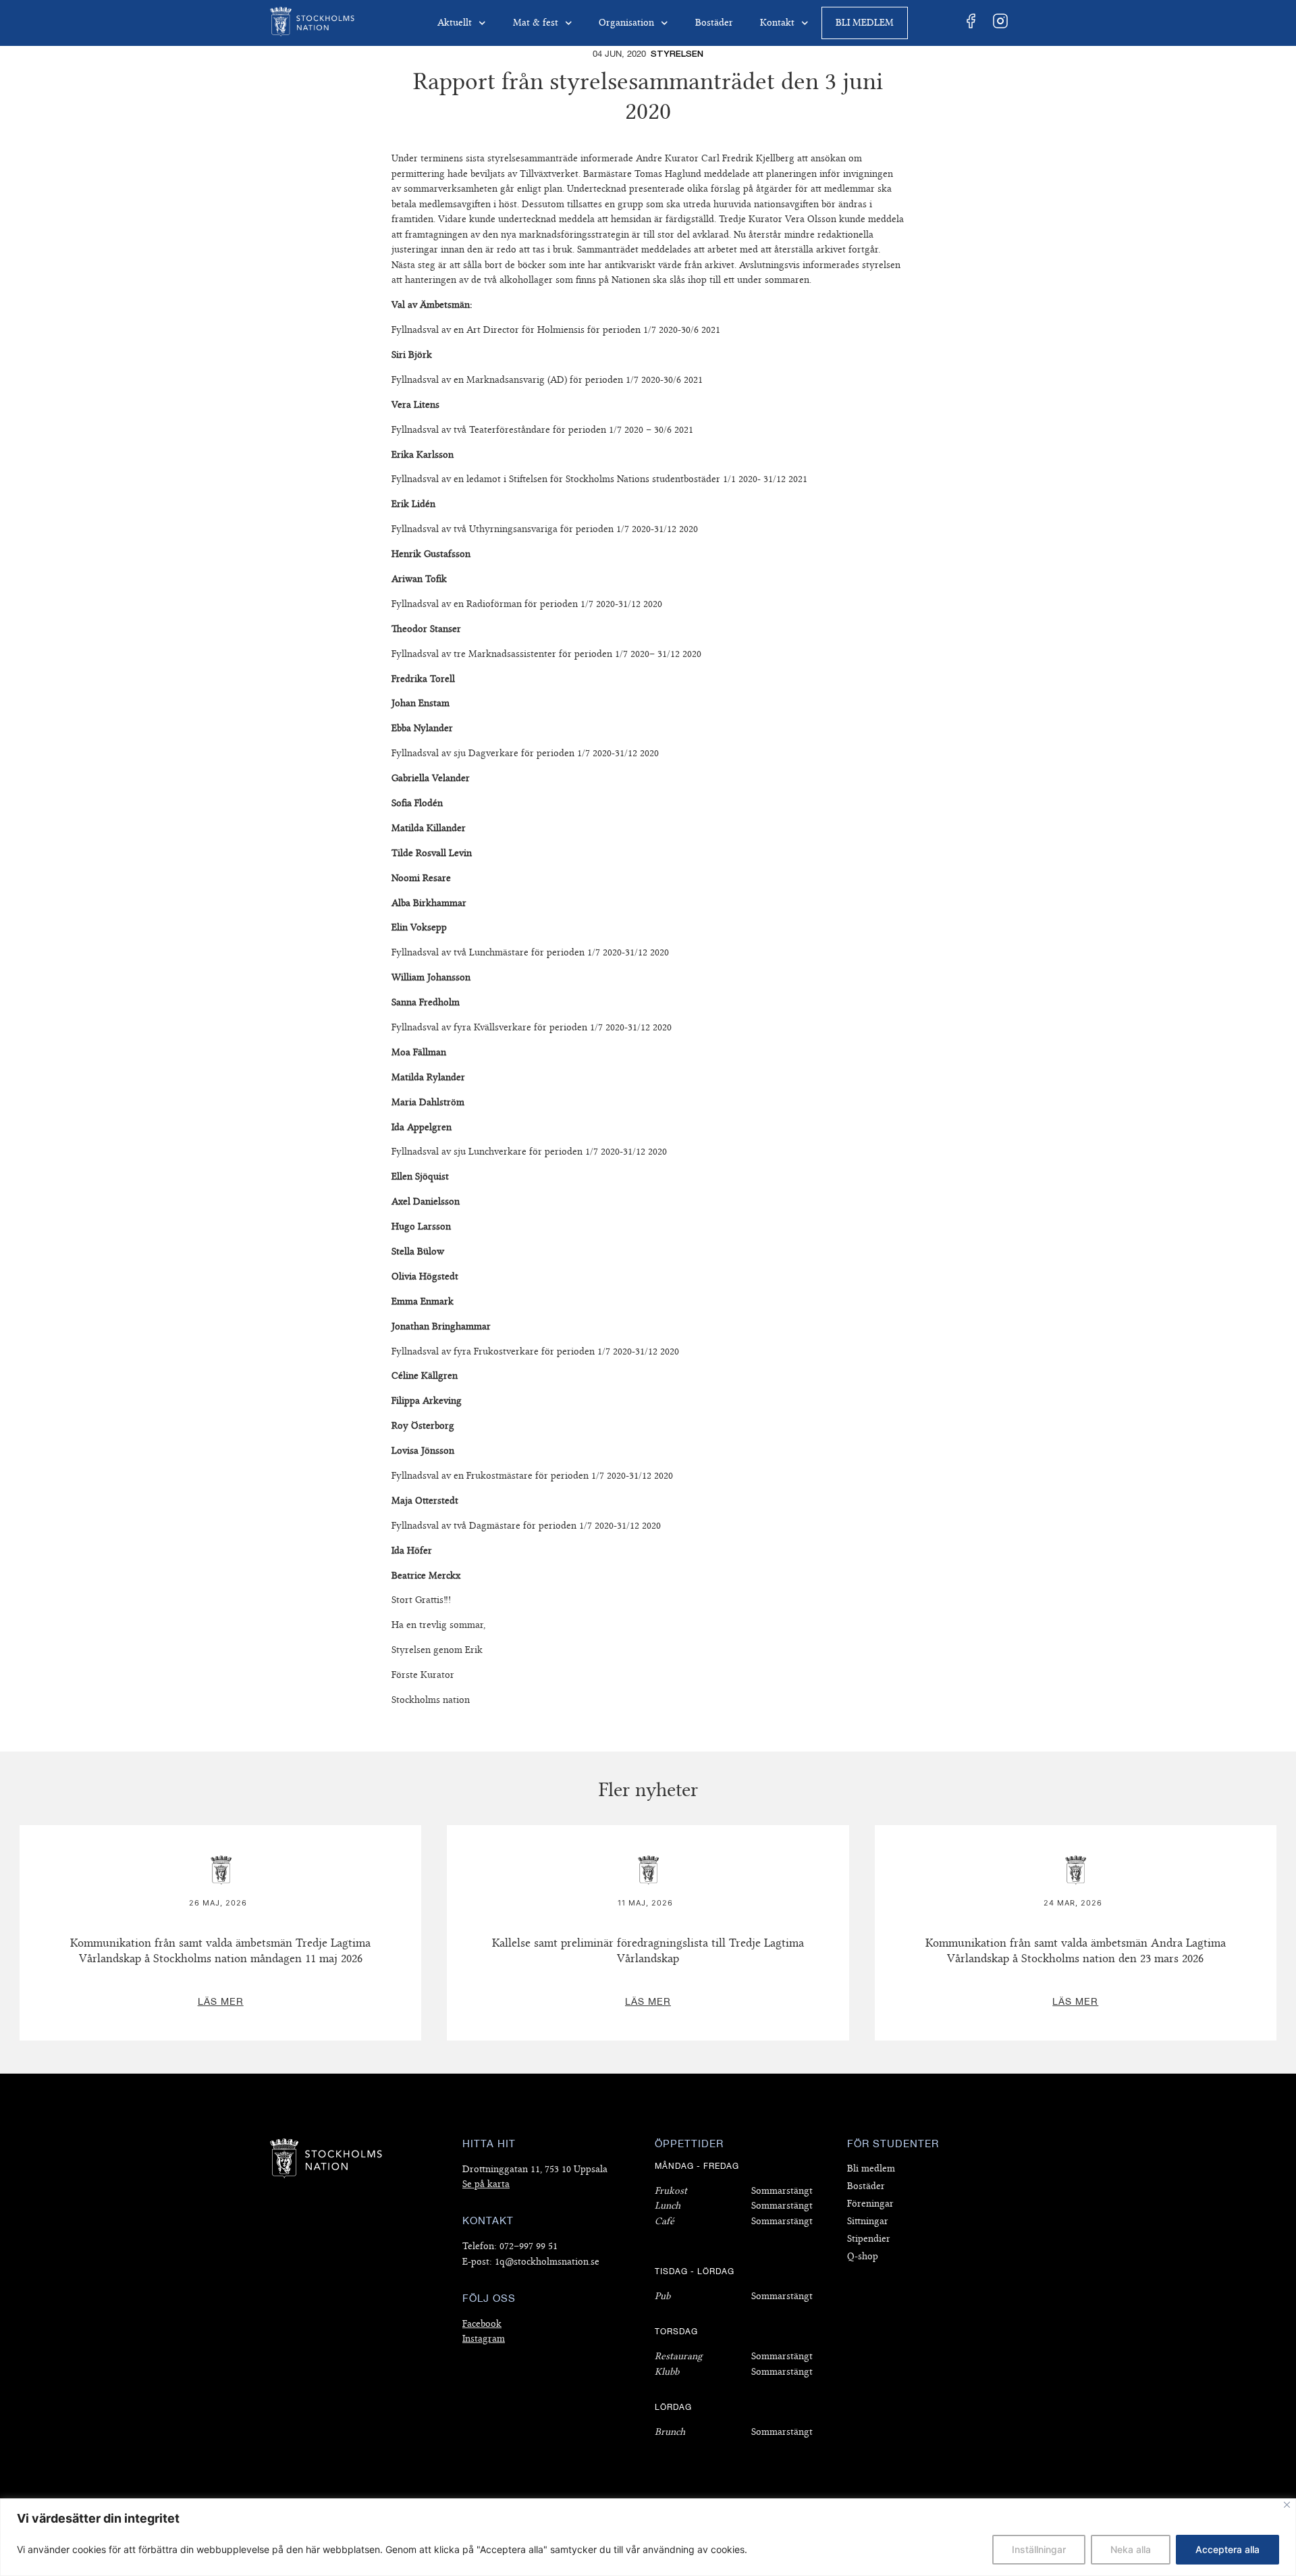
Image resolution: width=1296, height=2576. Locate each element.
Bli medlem (865, 23)
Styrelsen (677, 54)
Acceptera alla (1227, 2549)
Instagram (484, 2339)
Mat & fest (536, 23)
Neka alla (1131, 2549)
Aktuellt (455, 23)
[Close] (1287, 2505)
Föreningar (870, 2204)
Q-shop (863, 2256)
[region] (648, 2537)
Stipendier (869, 2239)
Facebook (482, 2324)
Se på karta (486, 2184)
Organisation (626, 23)
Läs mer (221, 1833)
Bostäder (714, 23)
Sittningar (868, 2221)
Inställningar (1039, 2549)
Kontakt (777, 23)
